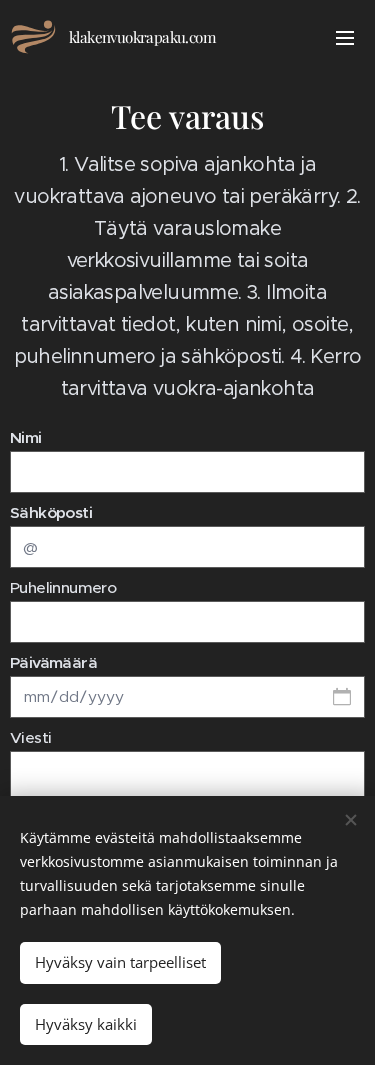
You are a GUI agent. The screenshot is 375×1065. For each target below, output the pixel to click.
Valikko (345, 37)
